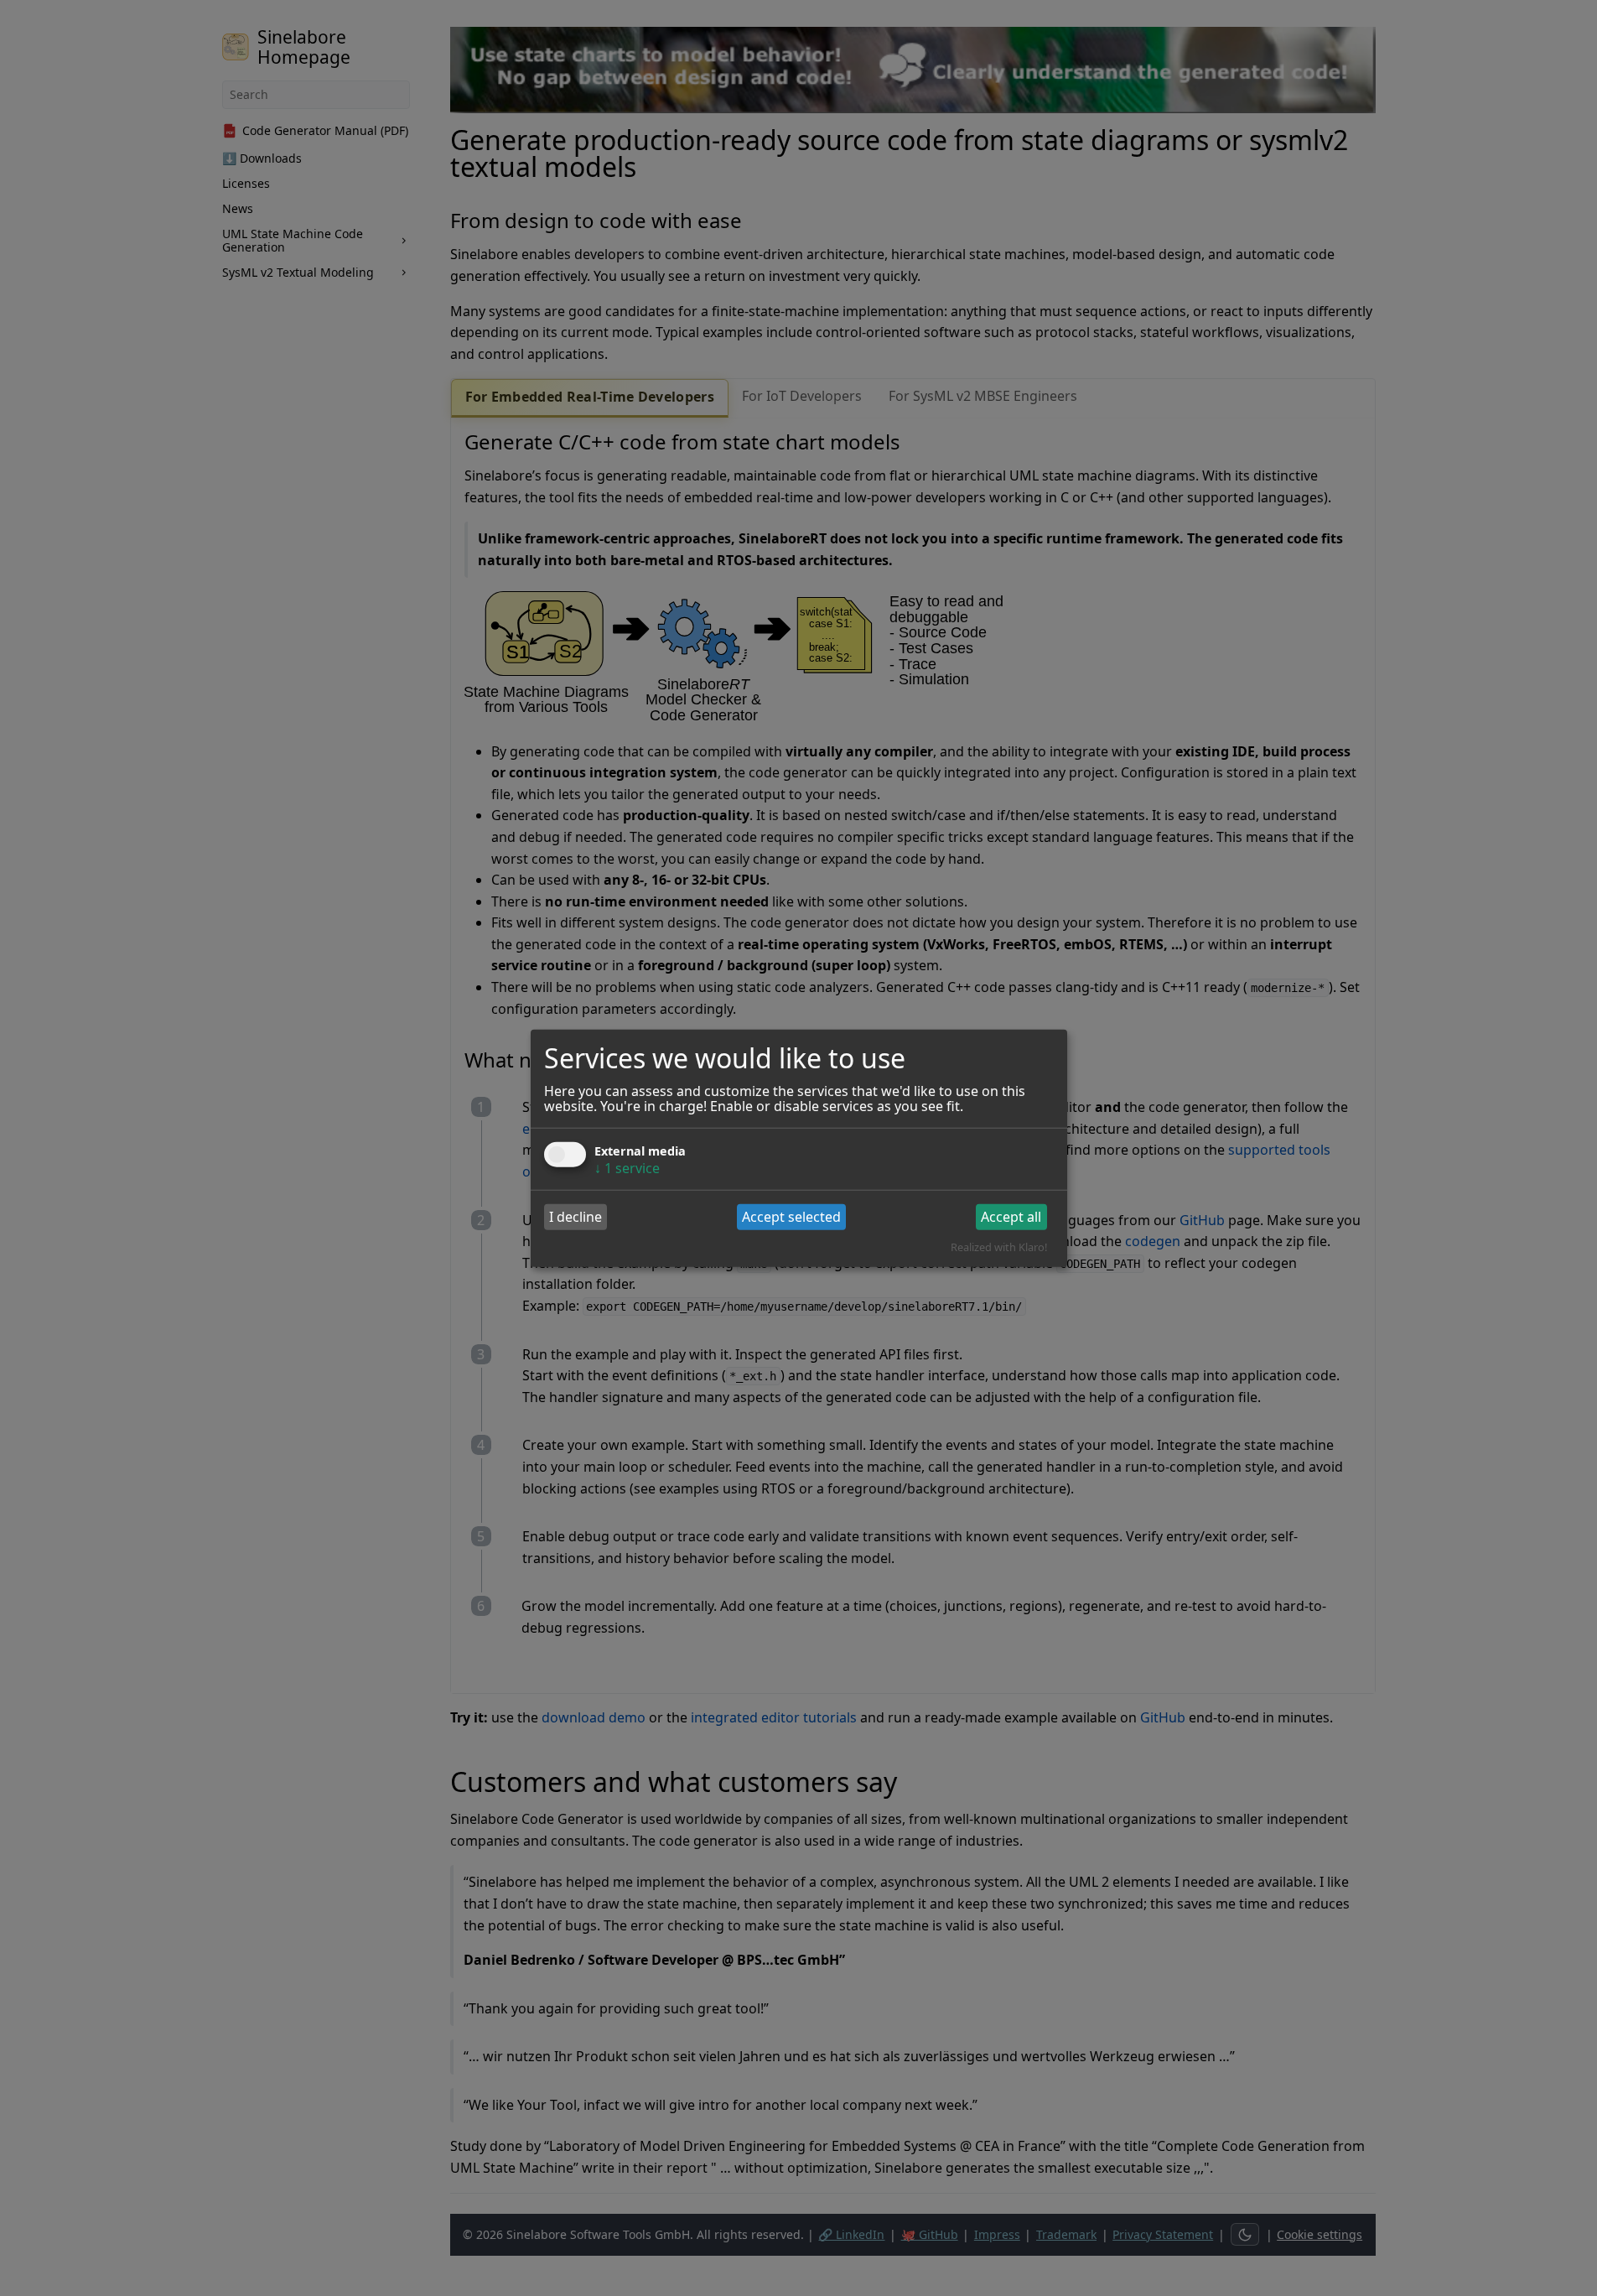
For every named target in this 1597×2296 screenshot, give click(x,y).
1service (627, 1167)
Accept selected (791, 1217)
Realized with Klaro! (999, 1247)
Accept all (1011, 1217)
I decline (576, 1217)
